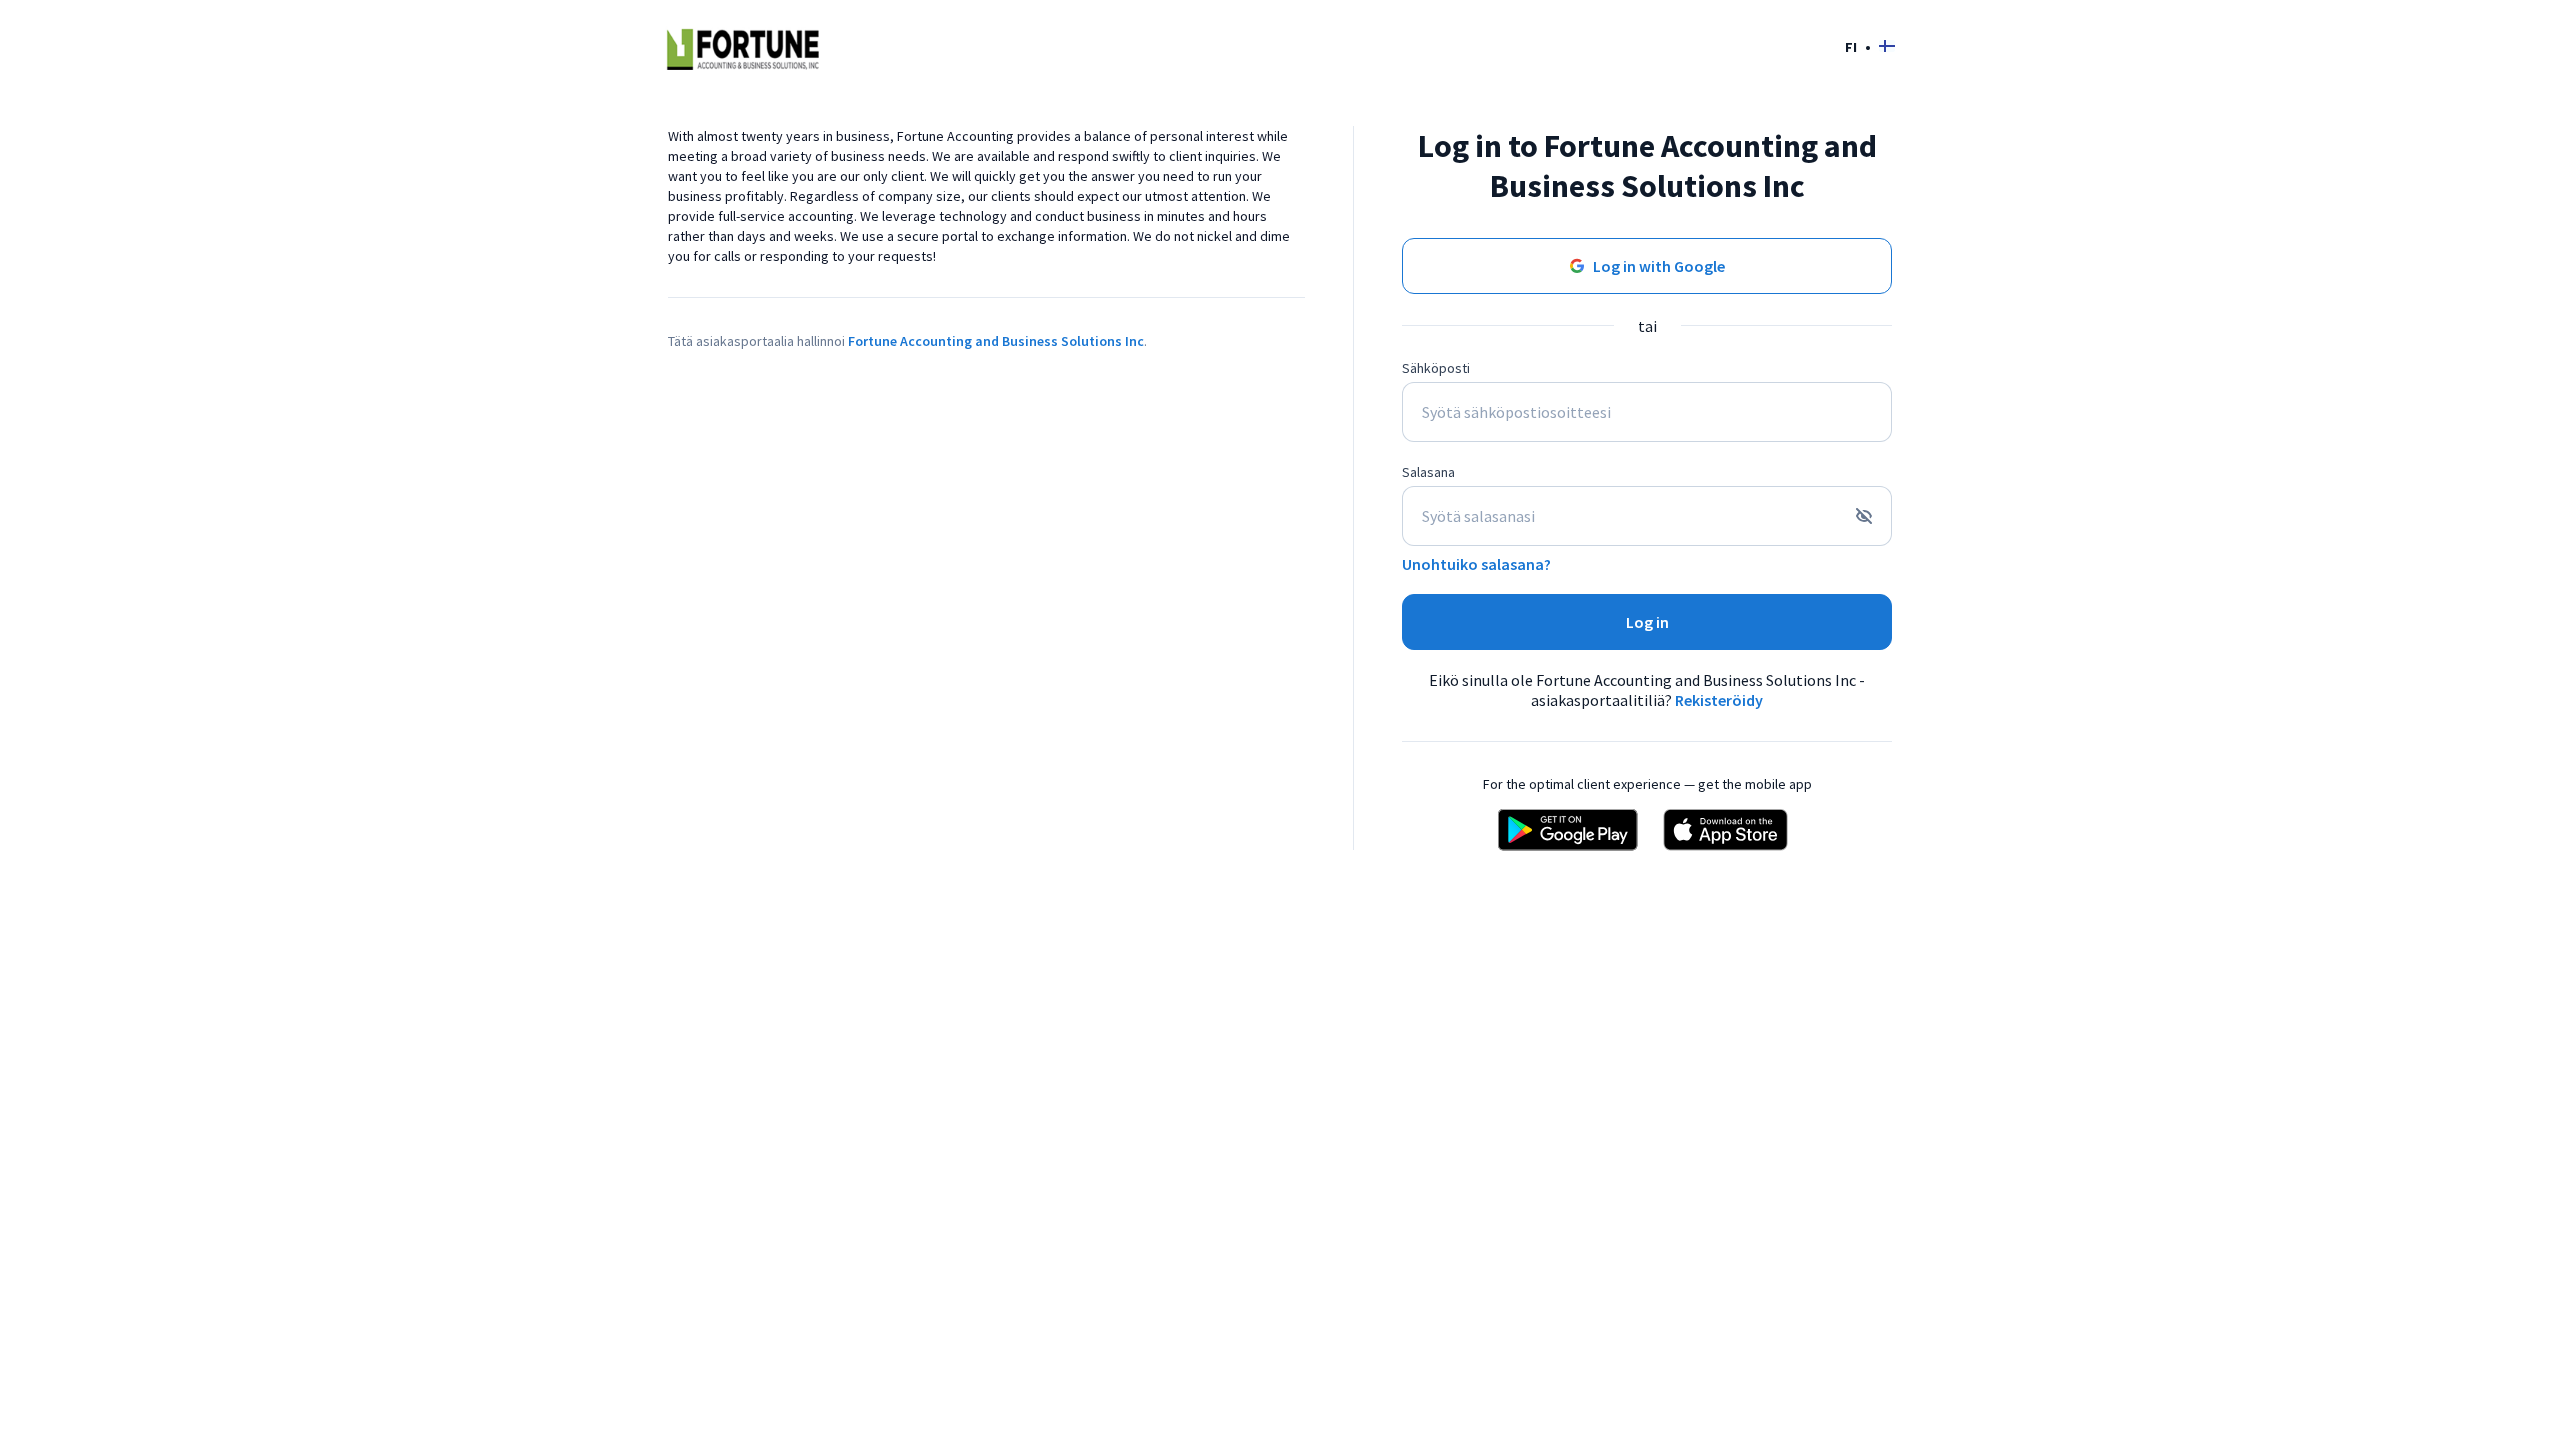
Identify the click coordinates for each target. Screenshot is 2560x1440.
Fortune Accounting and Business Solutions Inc (996, 341)
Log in (1647, 622)
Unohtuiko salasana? (1476, 564)
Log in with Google (1659, 266)
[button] (1870, 46)
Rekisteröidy (1719, 700)
